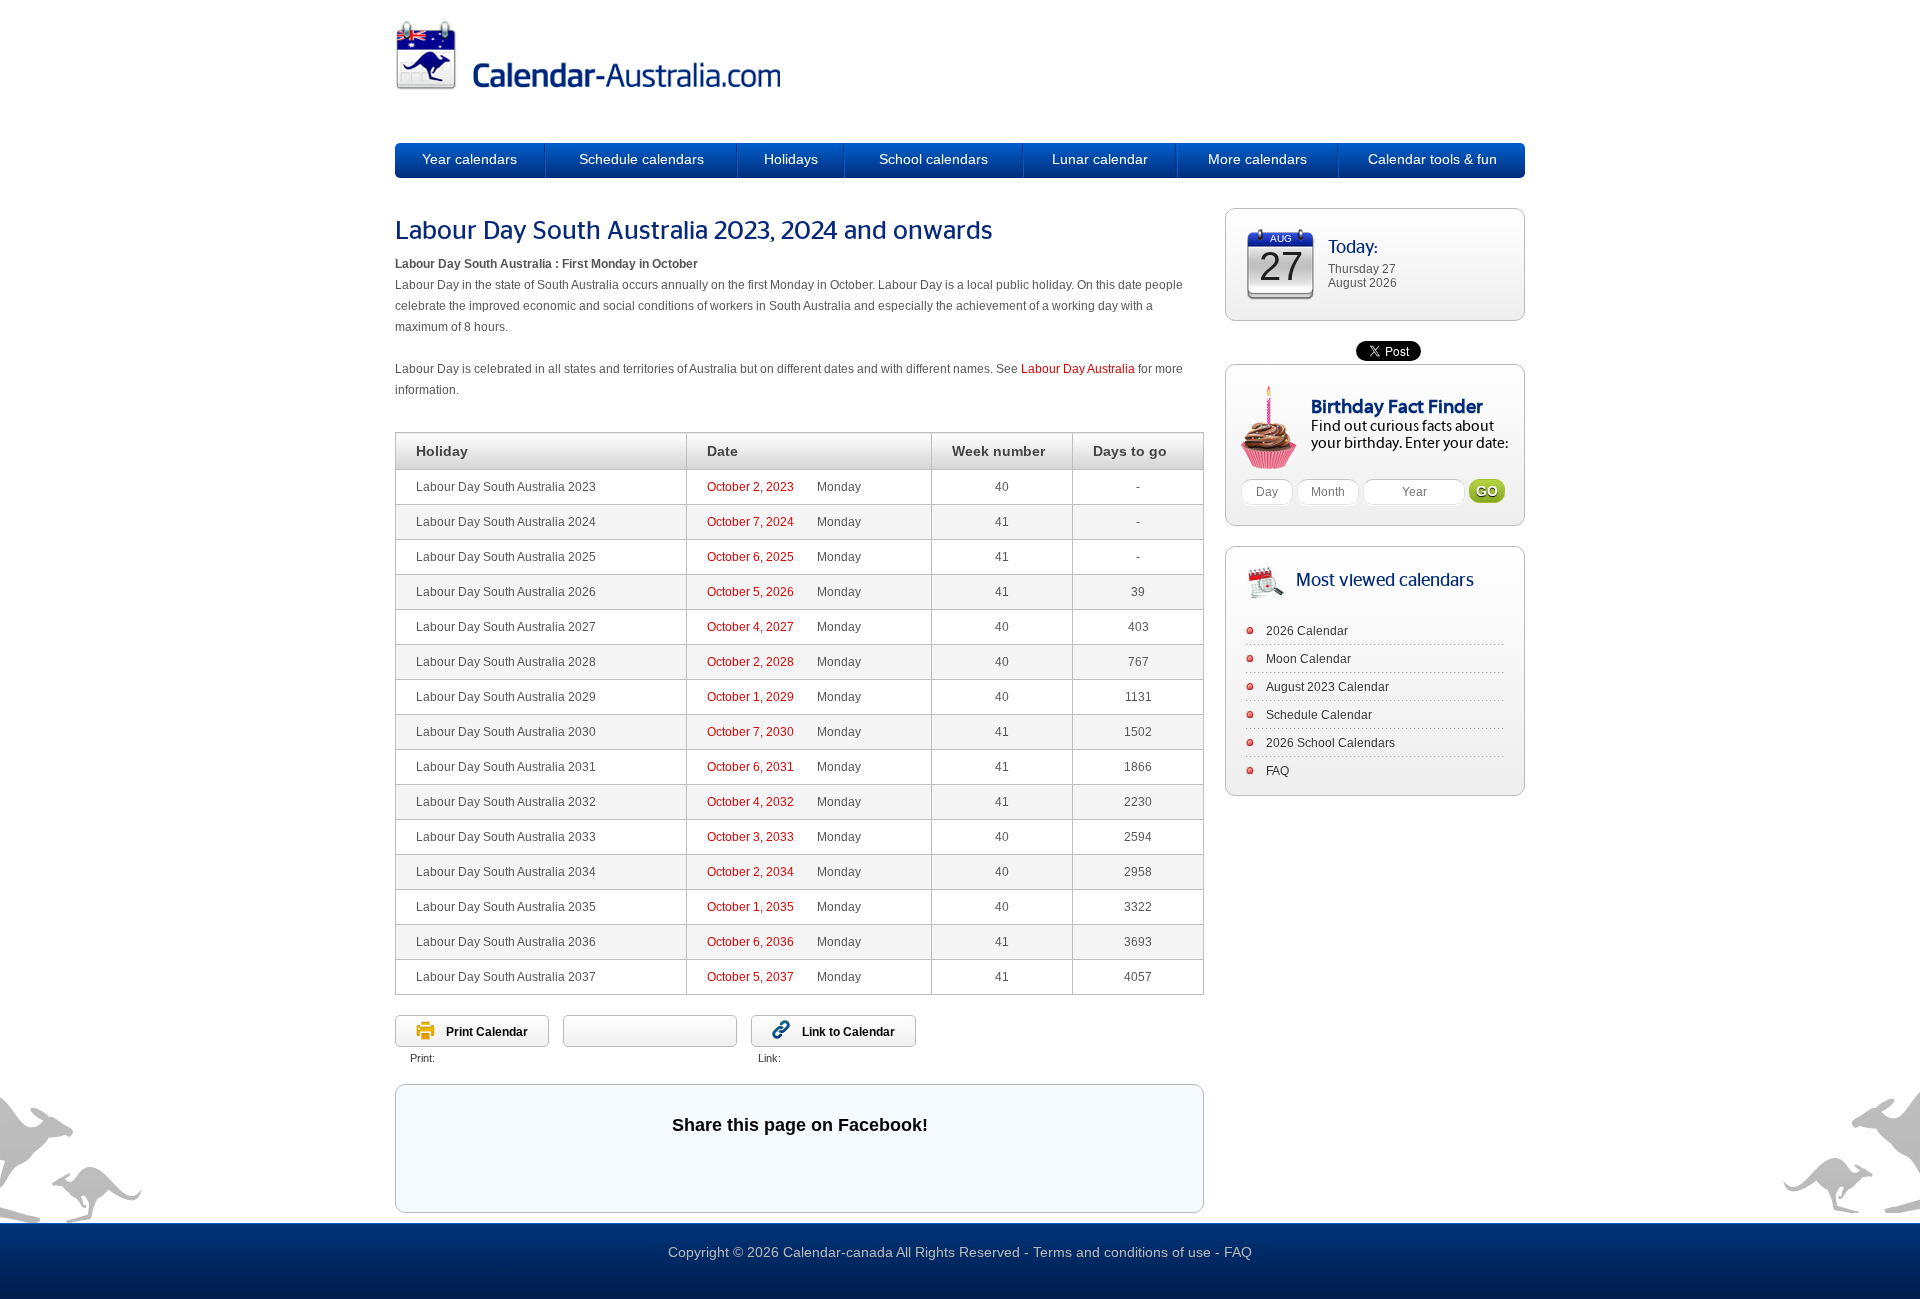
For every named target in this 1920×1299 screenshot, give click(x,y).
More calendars (1257, 159)
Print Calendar (487, 1032)
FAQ (1277, 771)
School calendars (933, 159)
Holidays (791, 159)
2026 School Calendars (1330, 743)
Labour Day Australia (1078, 369)
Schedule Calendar (1319, 715)
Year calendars (469, 159)
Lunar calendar (1100, 159)
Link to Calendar (848, 1032)
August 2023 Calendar (1327, 687)
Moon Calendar (1308, 659)
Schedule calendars (641, 159)
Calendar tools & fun (1432, 159)
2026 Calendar (1307, 631)
